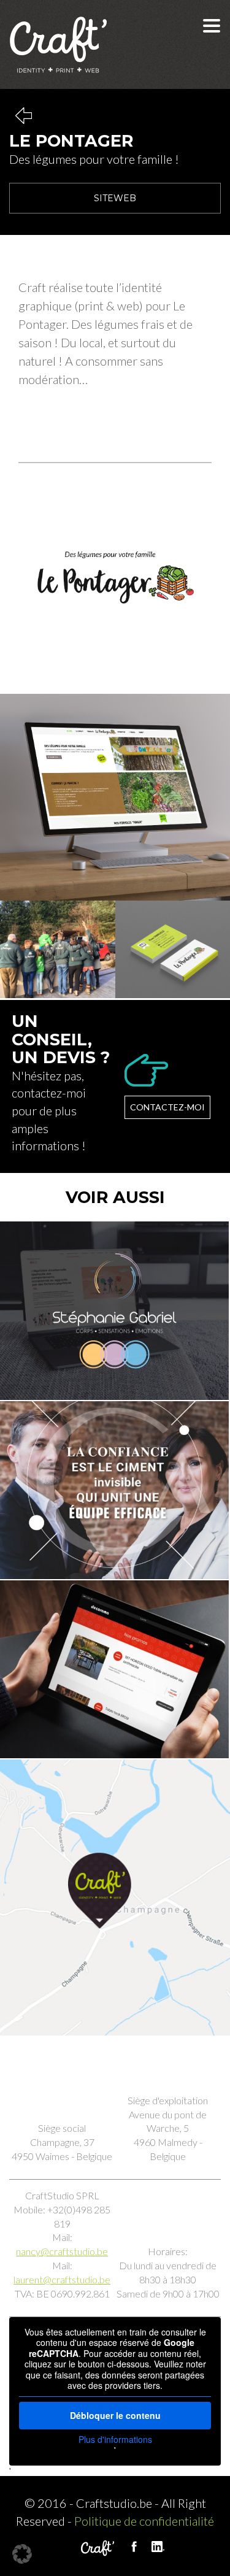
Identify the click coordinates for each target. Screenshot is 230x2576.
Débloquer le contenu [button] (115, 2415)
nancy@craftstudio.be (62, 2251)
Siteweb (115, 198)
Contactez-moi (167, 1107)
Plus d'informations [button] (115, 2440)
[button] (22, 2554)
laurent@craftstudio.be (62, 2279)
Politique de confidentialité (144, 2521)
